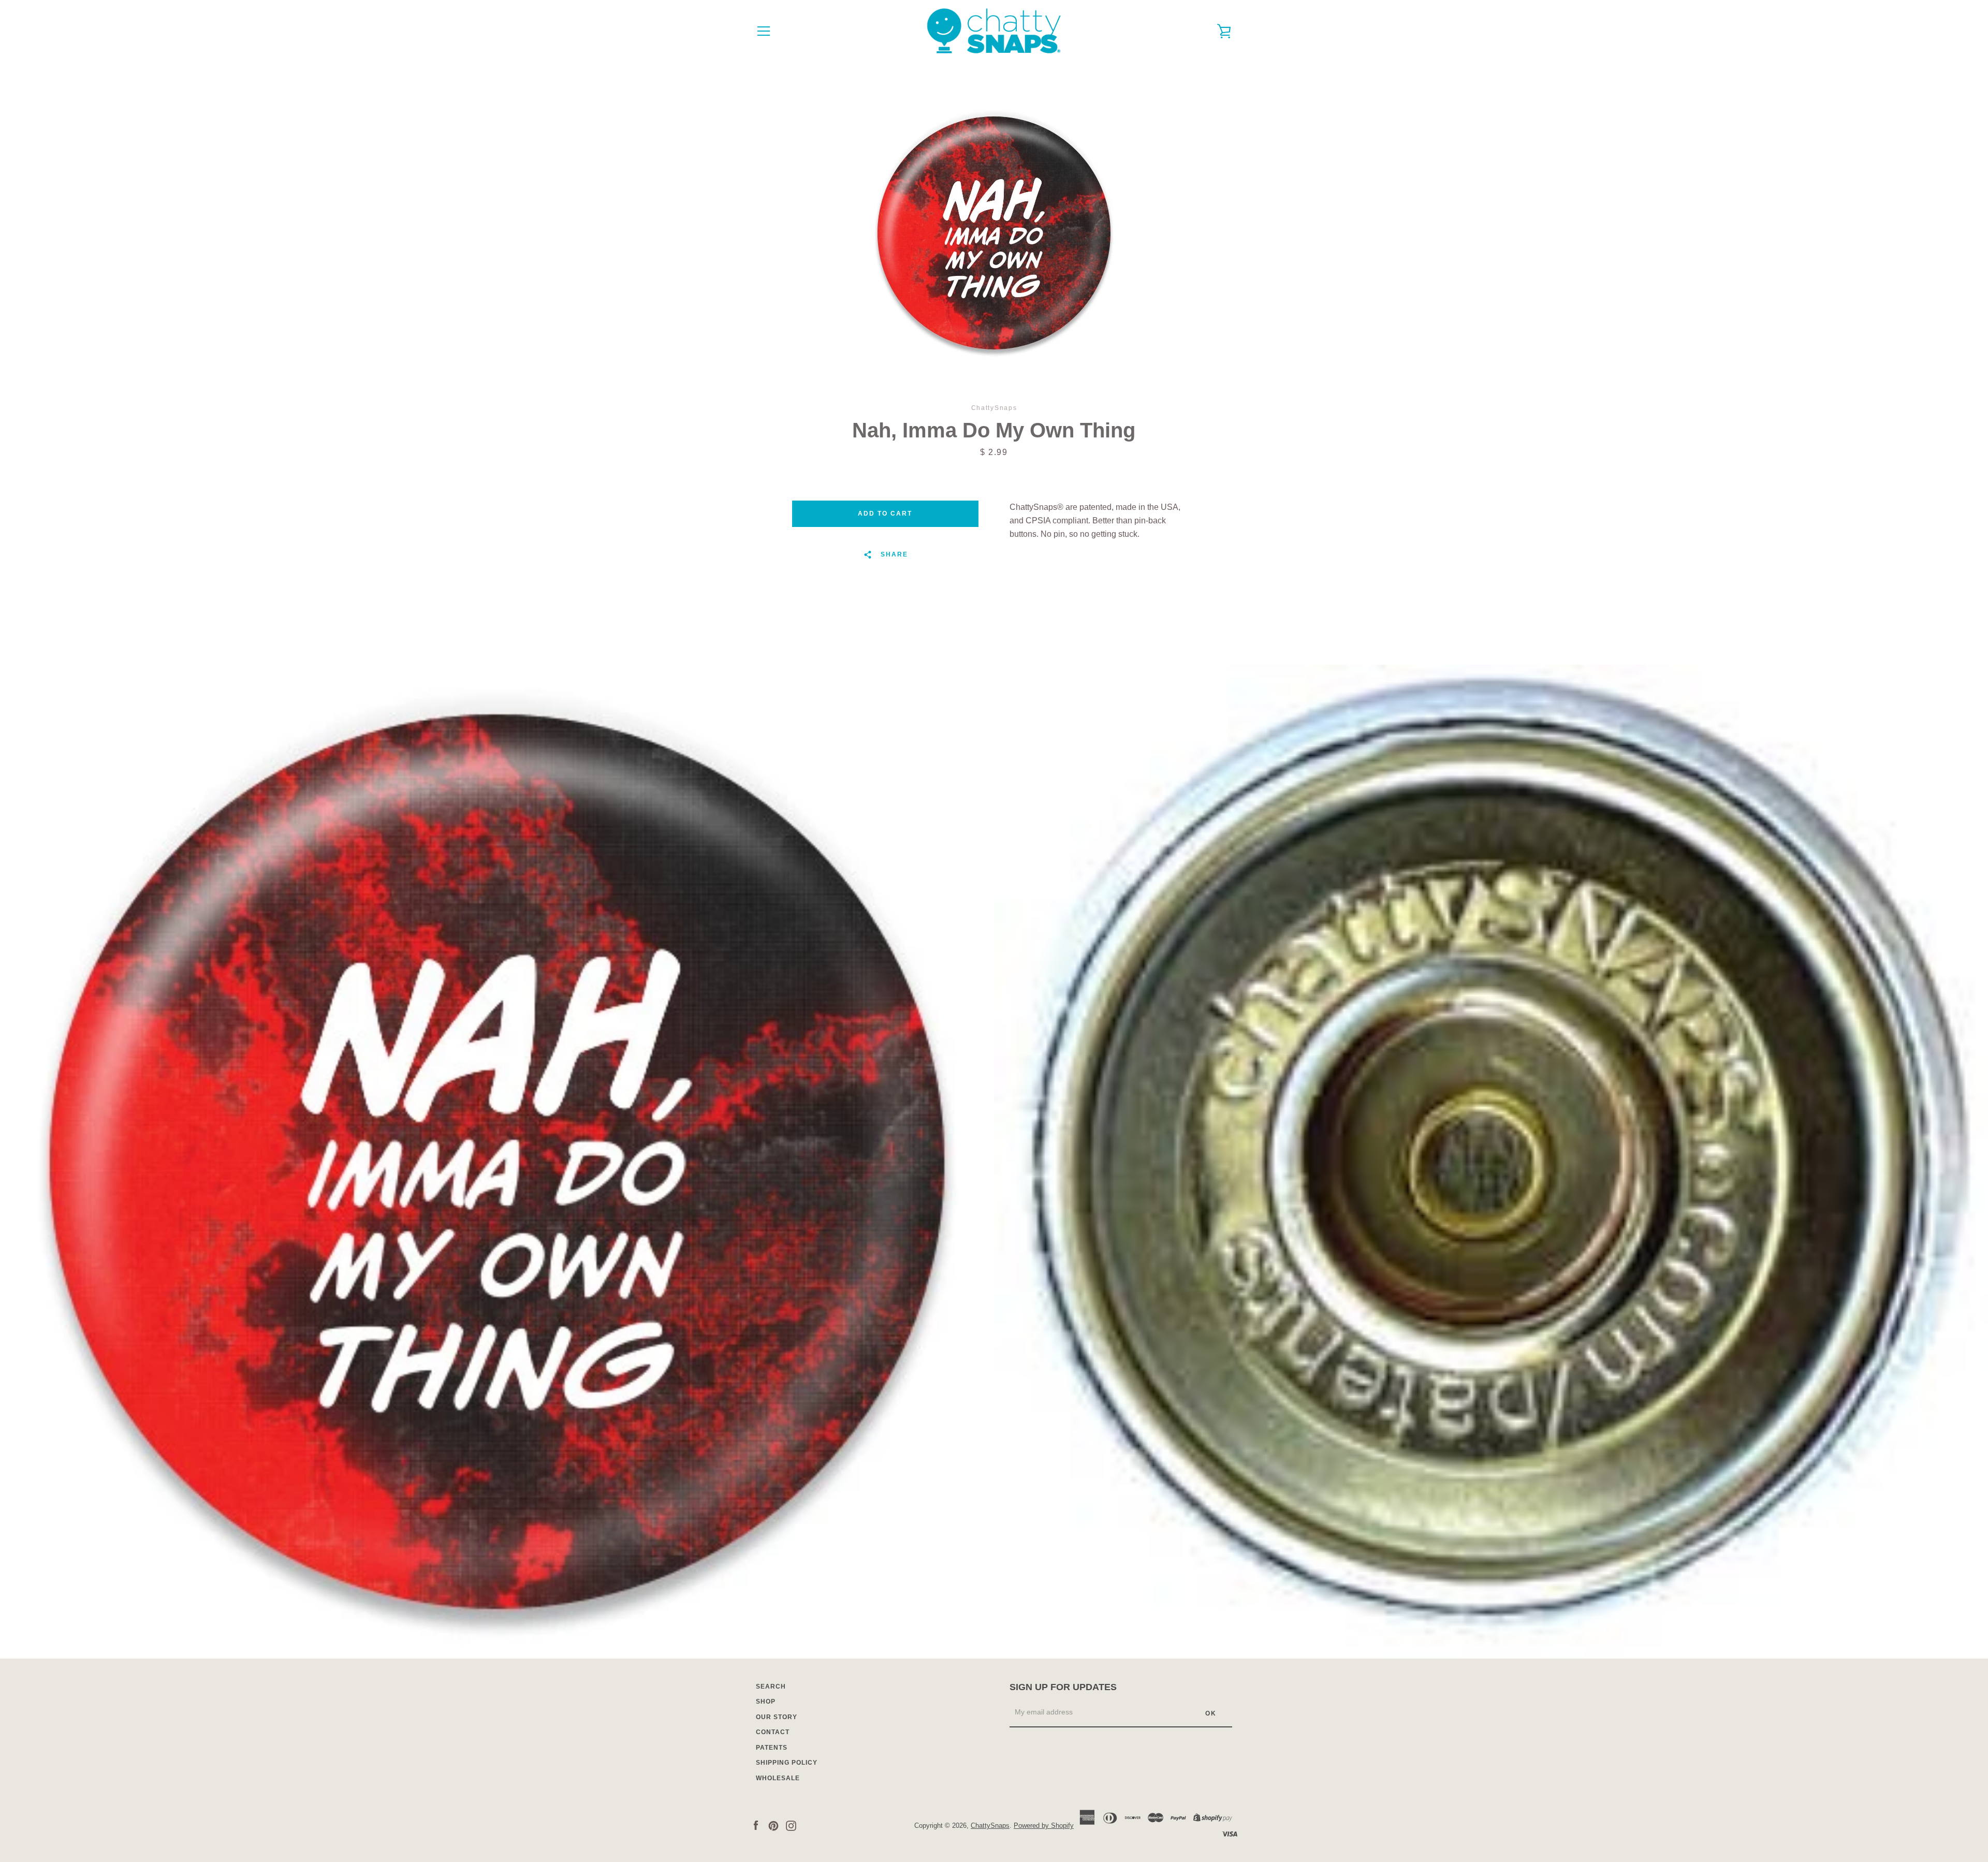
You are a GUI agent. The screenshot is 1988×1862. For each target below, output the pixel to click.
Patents (772, 1748)
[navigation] (764, 31)
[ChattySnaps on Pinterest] (773, 1825)
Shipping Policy (787, 1763)
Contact (773, 1732)
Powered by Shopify (1044, 1826)
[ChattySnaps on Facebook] (756, 1825)
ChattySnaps (990, 1826)
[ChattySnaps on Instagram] (791, 1825)
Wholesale (778, 1778)
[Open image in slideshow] (994, 233)
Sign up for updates (1063, 1687)
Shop (766, 1702)
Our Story (777, 1717)
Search (771, 1687)
